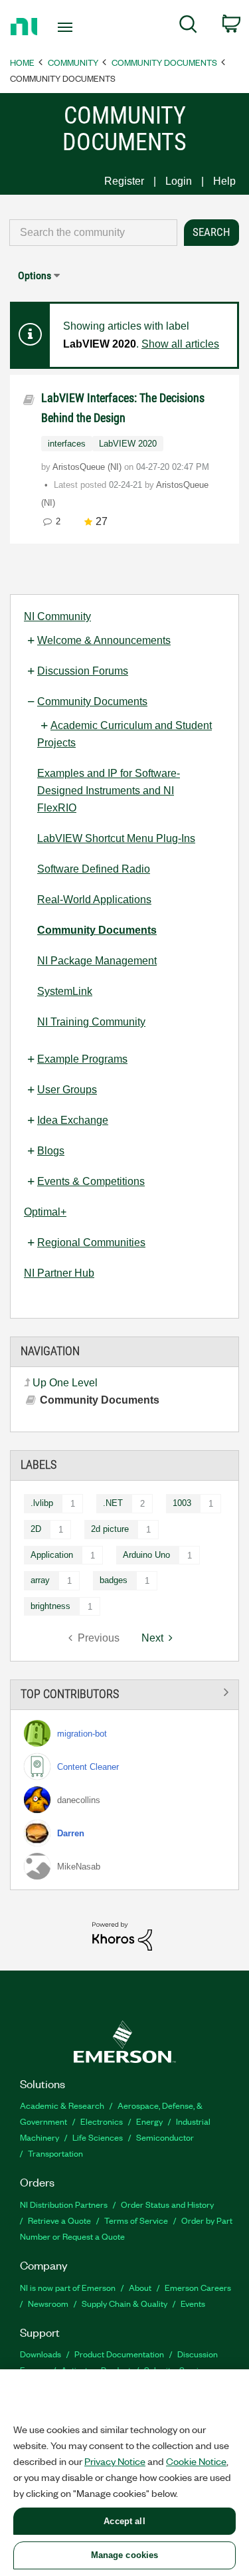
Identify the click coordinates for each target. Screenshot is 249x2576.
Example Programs (82, 1059)
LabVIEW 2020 (128, 444)
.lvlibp (42, 1503)
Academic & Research (62, 2105)
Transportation (55, 2153)
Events (193, 2303)
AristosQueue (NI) (88, 467)
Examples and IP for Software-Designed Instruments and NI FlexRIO (109, 791)
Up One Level (65, 1383)
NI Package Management (97, 961)
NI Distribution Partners (64, 2204)
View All (124, 1692)
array (40, 1580)
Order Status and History (167, 2204)
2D (36, 1529)
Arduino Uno (146, 1555)
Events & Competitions (91, 1181)
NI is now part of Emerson (68, 2287)
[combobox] (93, 233)
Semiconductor (165, 2137)
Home (22, 62)
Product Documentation (119, 2354)
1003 (182, 1503)
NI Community (57, 616)
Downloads (41, 2354)
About (140, 2287)
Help (224, 181)
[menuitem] (188, 27)
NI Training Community (91, 1022)
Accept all (124, 2521)
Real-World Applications (94, 900)
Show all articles (180, 344)
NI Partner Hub (59, 1273)
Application (52, 1555)
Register (124, 181)
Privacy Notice (115, 2461)
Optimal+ (45, 1212)
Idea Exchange (73, 1120)
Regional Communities (91, 1242)
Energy (149, 2121)
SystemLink (65, 991)
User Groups (67, 1090)
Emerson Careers (198, 2287)
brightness (50, 1606)
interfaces (67, 444)
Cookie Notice (196, 2461)
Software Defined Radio (94, 869)
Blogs (51, 1151)
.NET (113, 1503)
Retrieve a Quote (59, 2220)
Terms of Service (136, 2220)
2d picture (110, 1529)
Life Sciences (98, 2137)
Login (179, 181)
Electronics (102, 2121)
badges (114, 1580)
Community (73, 62)
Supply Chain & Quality (124, 2303)
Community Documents (164, 62)
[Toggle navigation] (67, 27)
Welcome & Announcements (104, 640)
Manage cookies (125, 2555)
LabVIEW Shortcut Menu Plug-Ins (116, 838)
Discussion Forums (83, 671)
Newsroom (48, 2303)
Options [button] (35, 275)
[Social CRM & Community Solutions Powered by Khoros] (122, 1936)
